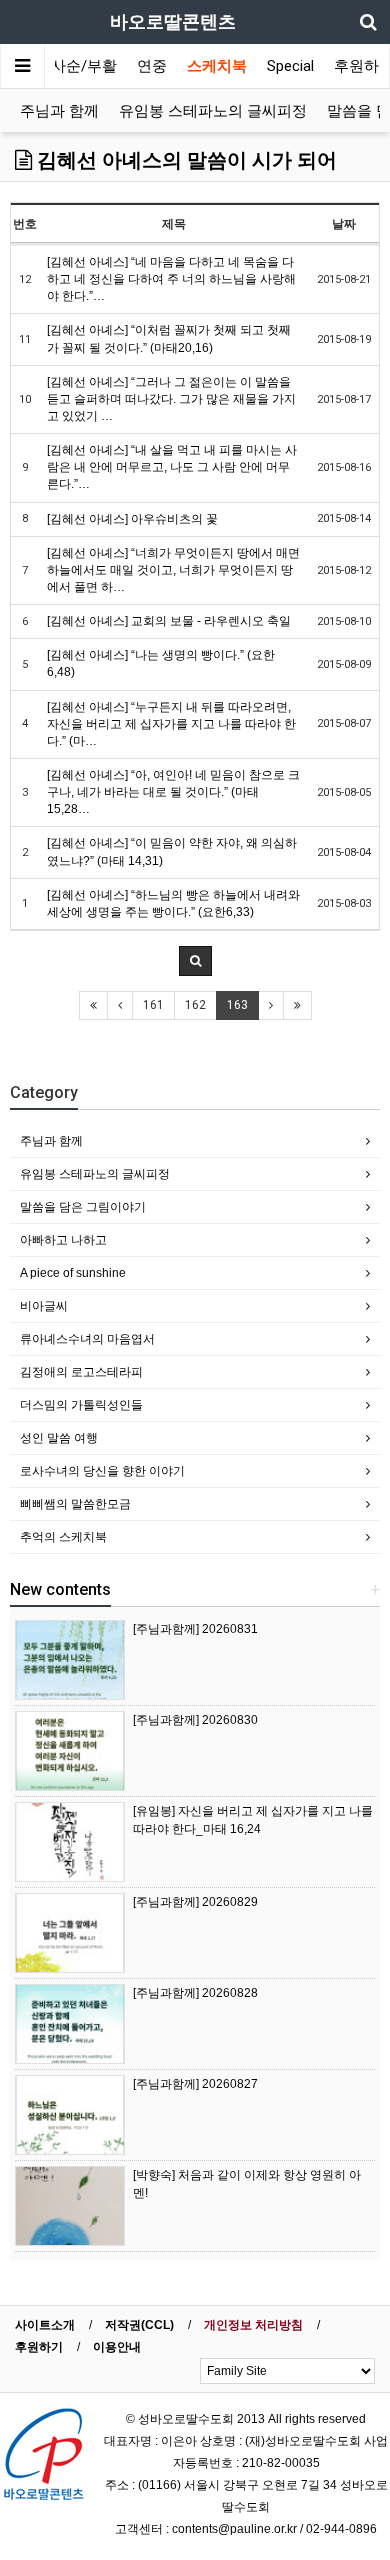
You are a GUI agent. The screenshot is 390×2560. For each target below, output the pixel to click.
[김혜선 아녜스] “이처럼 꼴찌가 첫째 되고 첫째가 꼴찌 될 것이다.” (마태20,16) (169, 338)
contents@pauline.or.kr (234, 2529)
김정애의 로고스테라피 (81, 1372)
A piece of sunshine (73, 1273)
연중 (152, 66)
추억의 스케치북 (63, 1537)
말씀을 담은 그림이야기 (83, 1207)
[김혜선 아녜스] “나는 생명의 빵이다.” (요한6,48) (161, 663)
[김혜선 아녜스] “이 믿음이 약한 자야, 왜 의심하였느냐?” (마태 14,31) (172, 851)
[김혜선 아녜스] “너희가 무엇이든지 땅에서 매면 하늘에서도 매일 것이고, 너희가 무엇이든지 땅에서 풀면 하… (173, 570)
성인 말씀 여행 (59, 1438)
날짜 (344, 224)
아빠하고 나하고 (63, 1240)
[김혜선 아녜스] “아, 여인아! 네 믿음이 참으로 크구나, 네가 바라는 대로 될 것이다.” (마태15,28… (173, 792)
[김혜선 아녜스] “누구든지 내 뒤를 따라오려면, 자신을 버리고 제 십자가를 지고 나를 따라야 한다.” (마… (171, 724)
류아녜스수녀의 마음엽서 (87, 1339)
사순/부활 (84, 66)
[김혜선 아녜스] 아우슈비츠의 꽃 (132, 519)
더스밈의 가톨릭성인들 (81, 1405)
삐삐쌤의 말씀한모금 (75, 1504)
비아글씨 (44, 1306)
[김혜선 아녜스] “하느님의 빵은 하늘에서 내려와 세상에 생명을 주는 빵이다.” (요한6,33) (173, 903)
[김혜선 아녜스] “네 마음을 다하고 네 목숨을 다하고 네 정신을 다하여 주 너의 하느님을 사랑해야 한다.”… (171, 279)
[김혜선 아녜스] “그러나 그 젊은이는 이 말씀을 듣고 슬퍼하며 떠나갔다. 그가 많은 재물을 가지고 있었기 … (171, 399)
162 (195, 1005)
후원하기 (39, 2347)
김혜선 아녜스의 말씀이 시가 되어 (184, 160)
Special (290, 66)
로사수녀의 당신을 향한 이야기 (102, 1471)
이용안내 (117, 2347)
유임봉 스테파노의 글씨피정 (213, 111)
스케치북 (217, 66)
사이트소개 (45, 2325)
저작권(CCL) (139, 2325)
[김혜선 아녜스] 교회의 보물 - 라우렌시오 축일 (169, 621)
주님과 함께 (59, 111)
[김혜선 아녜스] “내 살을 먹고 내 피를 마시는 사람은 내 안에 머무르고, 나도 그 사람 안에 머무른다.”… (172, 467)
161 (153, 1005)
